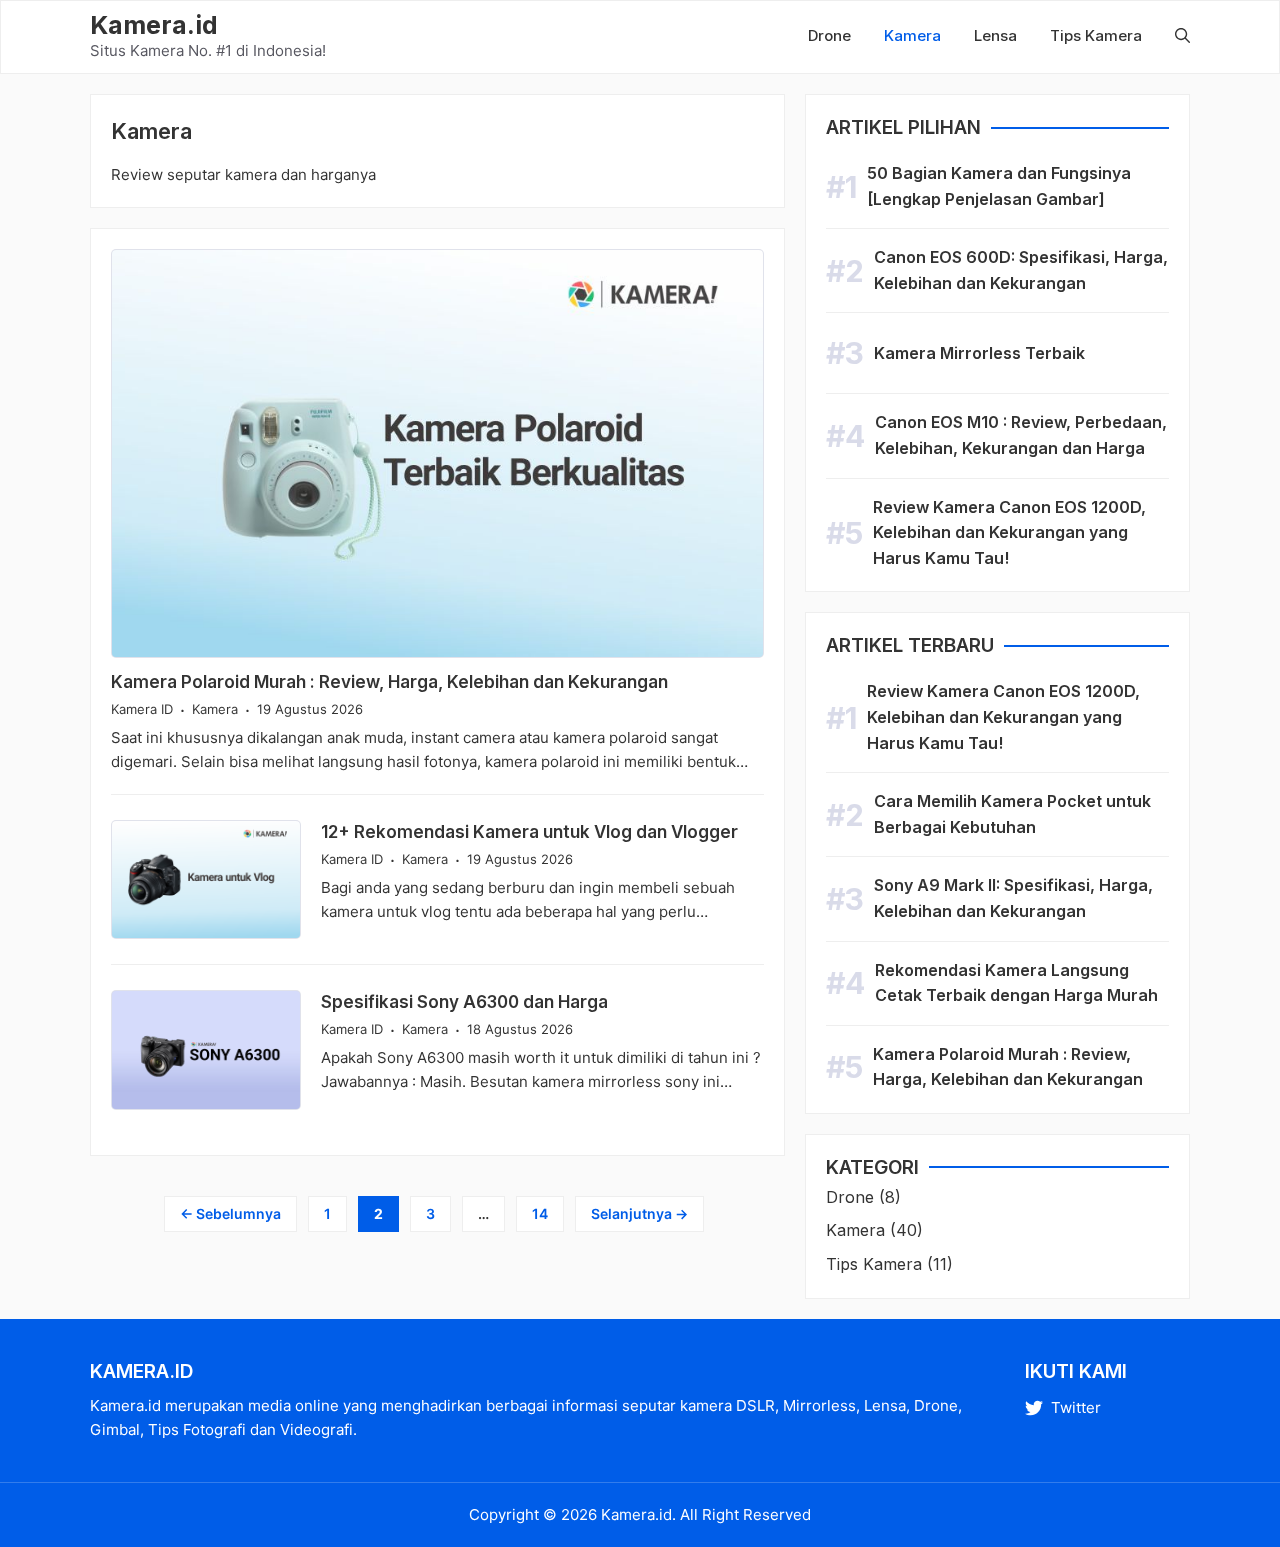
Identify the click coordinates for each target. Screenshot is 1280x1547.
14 (547, 1213)
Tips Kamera (1096, 35)
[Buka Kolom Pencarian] (1172, 36)
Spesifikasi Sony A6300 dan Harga (464, 1002)
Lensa (995, 35)
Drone (829, 35)
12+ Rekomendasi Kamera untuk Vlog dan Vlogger (529, 832)
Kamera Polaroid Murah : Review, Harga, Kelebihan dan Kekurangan (389, 682)
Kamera (912, 35)
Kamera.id (154, 25)
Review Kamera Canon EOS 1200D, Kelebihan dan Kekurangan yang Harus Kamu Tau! (1009, 532)
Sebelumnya (230, 1213)
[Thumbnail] (437, 453)
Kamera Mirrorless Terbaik (979, 353)
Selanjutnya (639, 1213)
